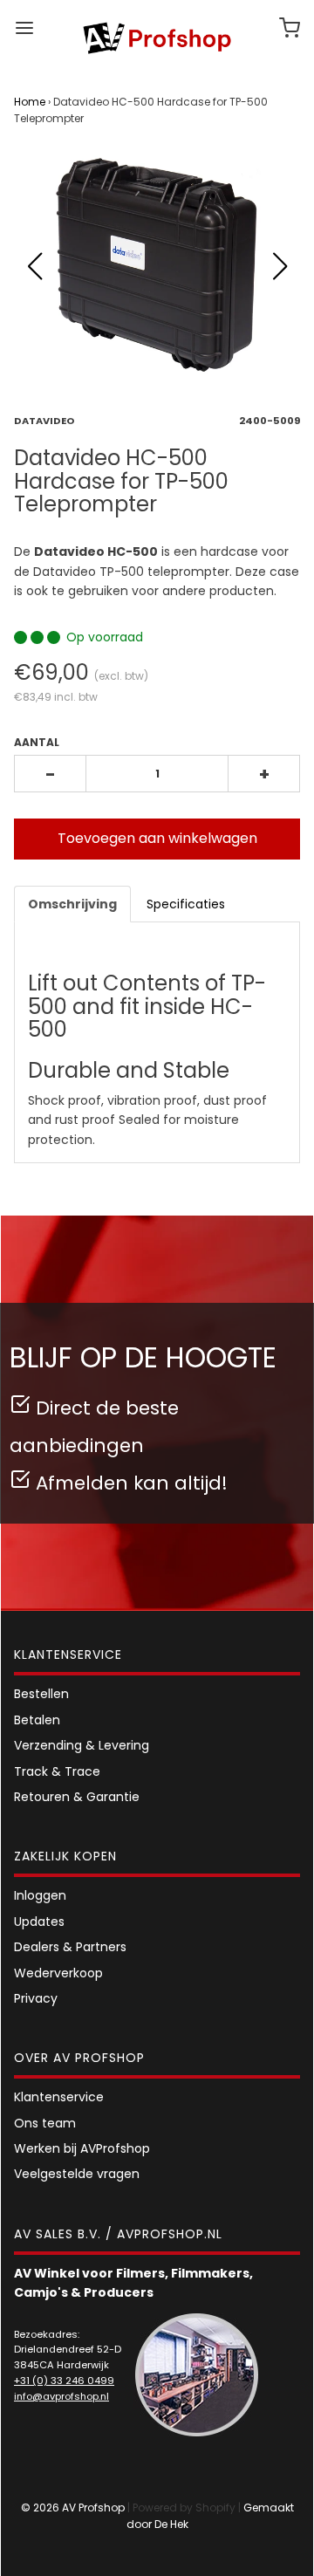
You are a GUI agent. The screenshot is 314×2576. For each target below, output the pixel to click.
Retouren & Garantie (77, 1797)
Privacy (36, 1998)
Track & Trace (57, 1771)
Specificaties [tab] (186, 904)
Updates (39, 1922)
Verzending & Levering (82, 1745)
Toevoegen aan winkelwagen (157, 838)
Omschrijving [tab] (72, 904)
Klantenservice (59, 2097)
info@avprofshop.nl (61, 2396)
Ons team (45, 2123)
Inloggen (40, 1895)
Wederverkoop (58, 1973)
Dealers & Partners (70, 1947)
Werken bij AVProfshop (82, 2148)
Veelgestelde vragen (77, 2174)
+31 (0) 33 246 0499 (64, 2381)
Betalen (37, 1720)
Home (30, 102)
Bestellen (41, 1694)
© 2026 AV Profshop (73, 2507)
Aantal (37, 742)
